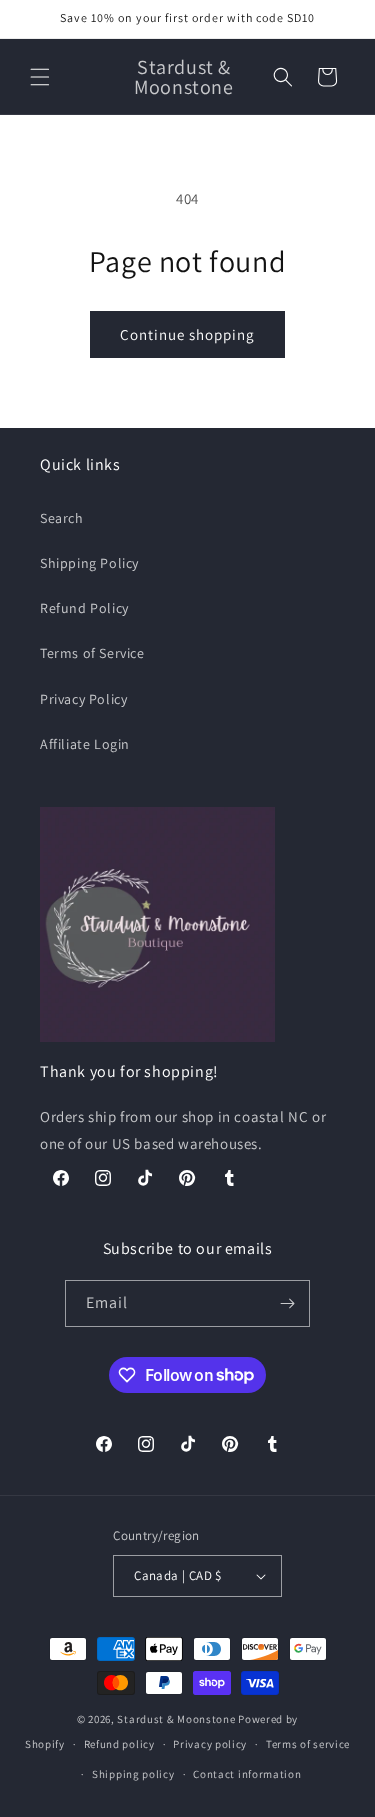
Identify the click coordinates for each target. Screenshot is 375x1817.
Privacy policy (210, 1744)
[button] (40, 77)
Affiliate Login (85, 744)
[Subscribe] (287, 1303)
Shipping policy (133, 1774)
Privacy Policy (83, 699)
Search (62, 518)
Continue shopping (187, 334)
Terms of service (308, 1744)
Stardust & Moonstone (176, 1719)
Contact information (247, 1774)
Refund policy (119, 1744)
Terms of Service (92, 653)
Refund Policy (84, 608)
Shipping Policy (89, 563)
